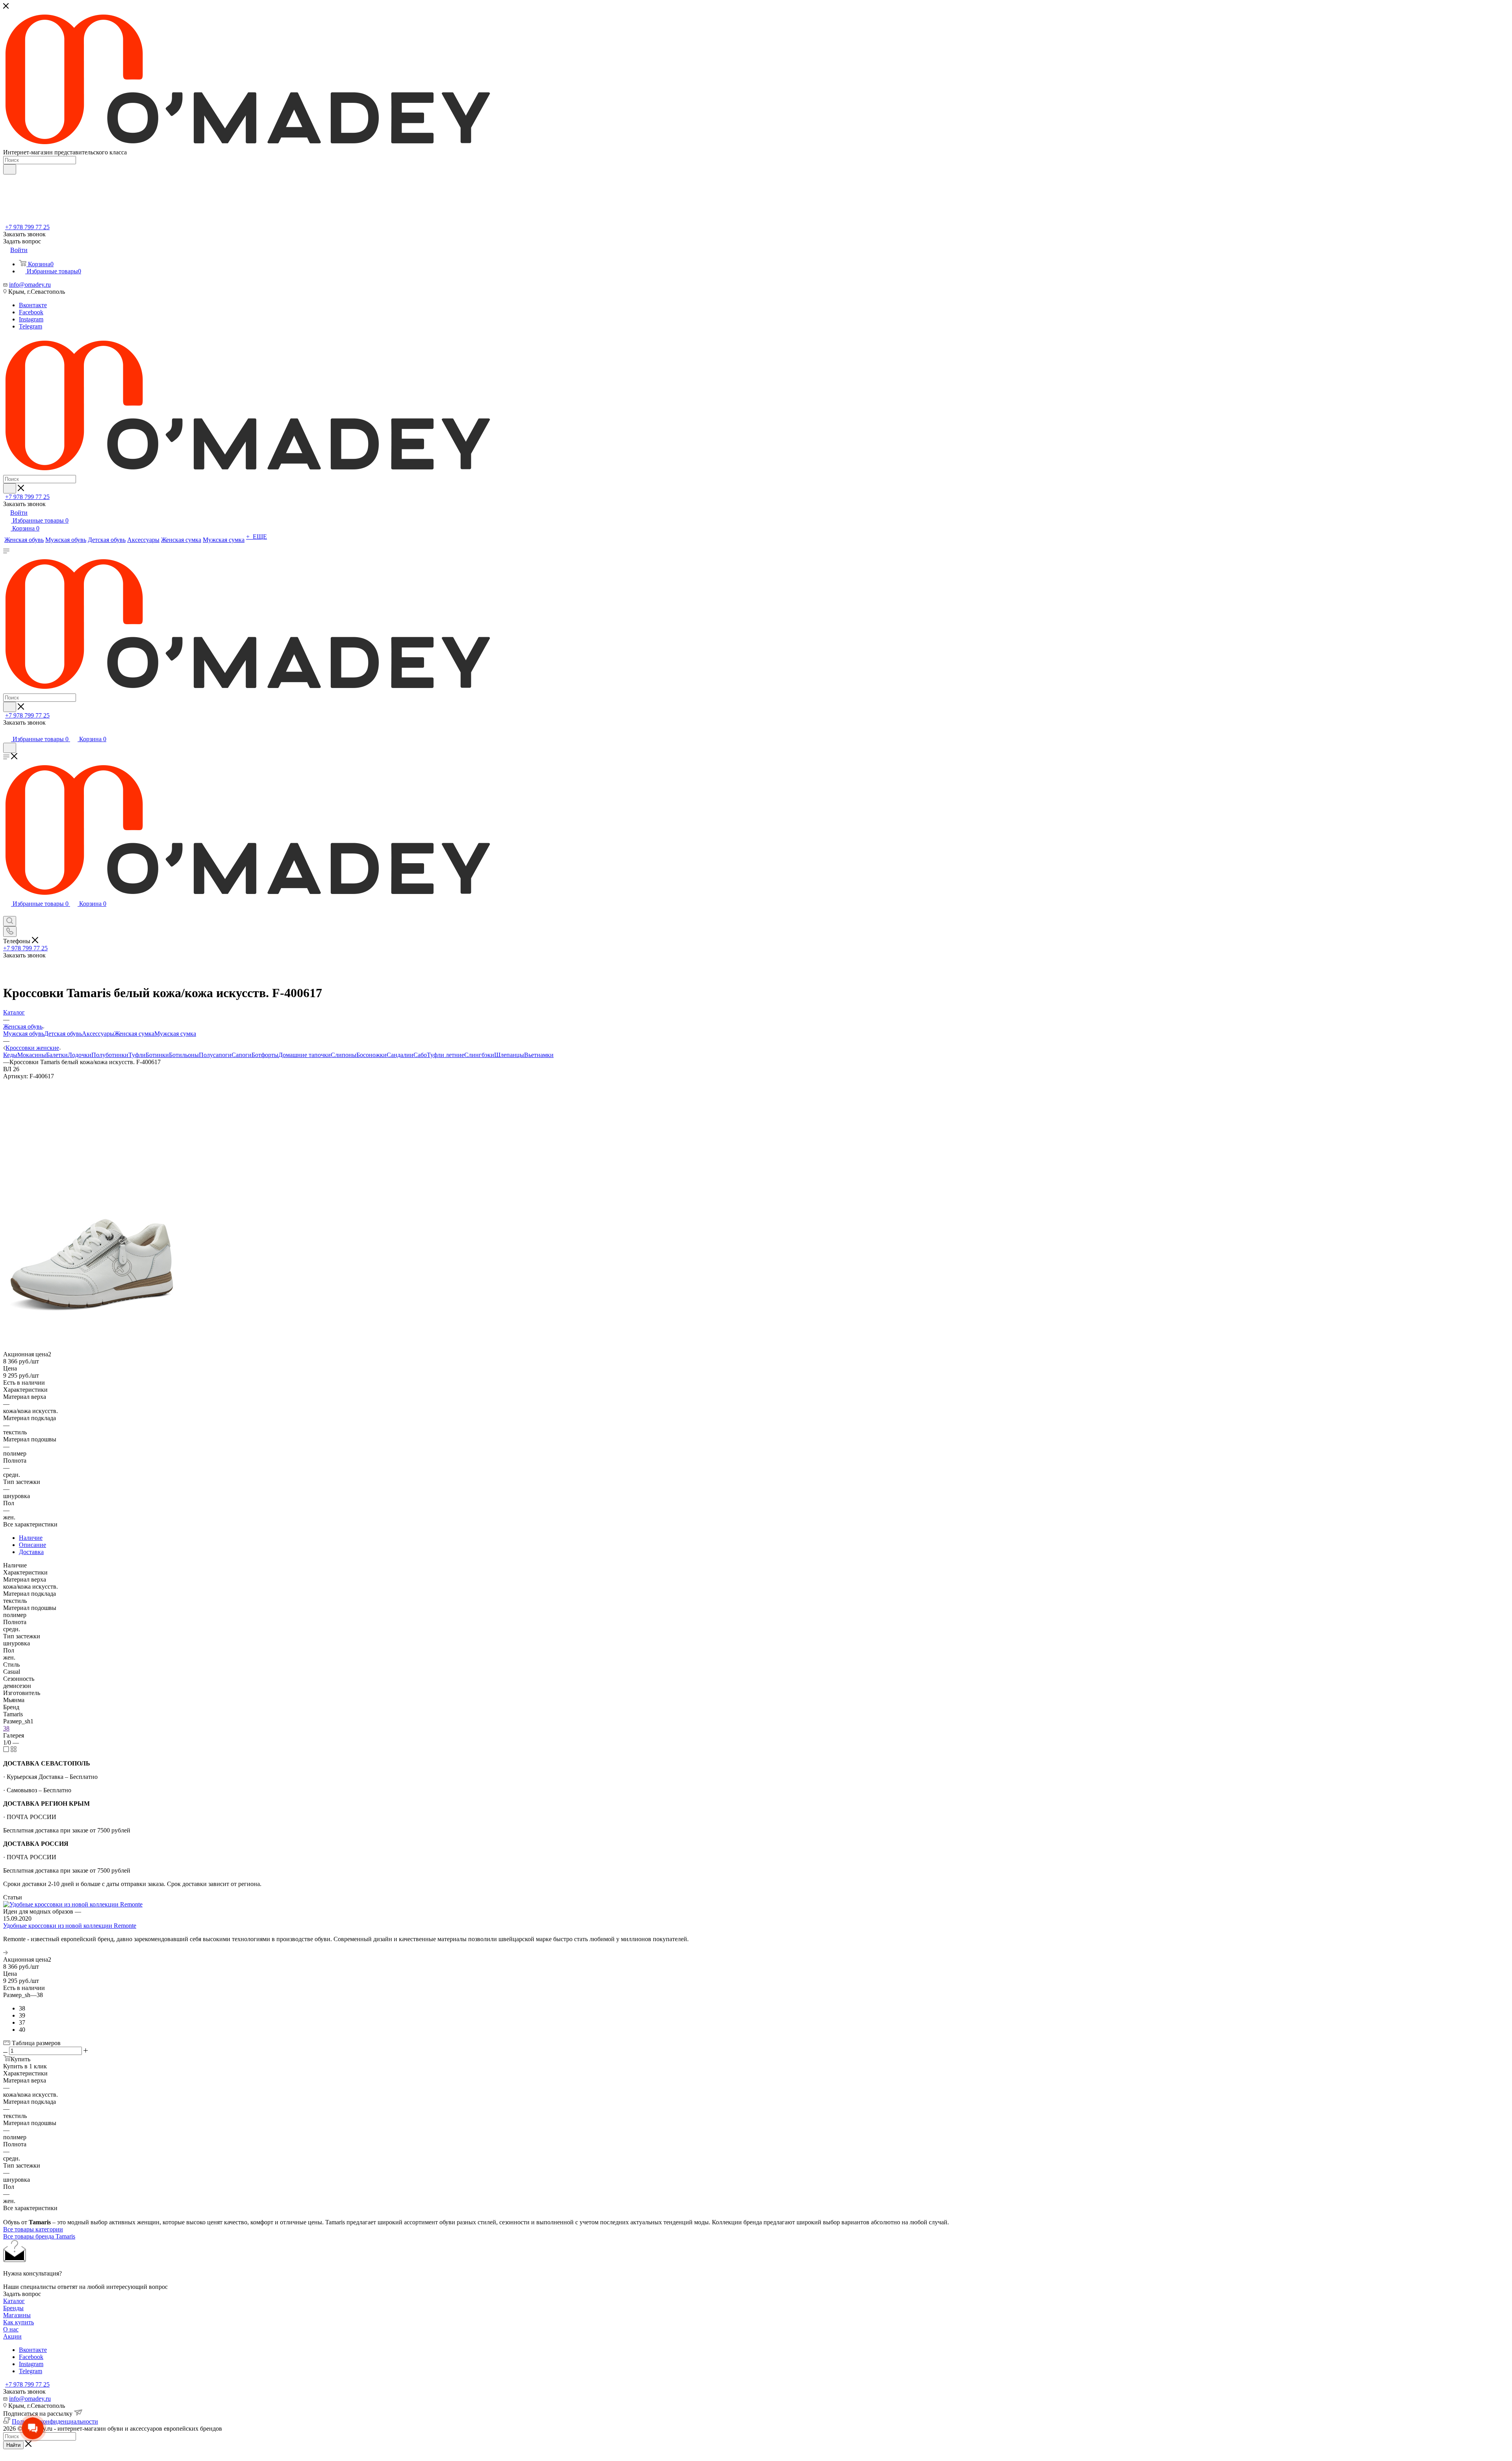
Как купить (19, 2322)
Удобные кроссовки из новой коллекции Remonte (70, 1926)
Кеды (10, 1055)
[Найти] (10, 169)
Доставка (31, 1552)
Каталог (14, 2301)
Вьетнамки (539, 1055)
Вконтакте (33, 305)
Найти (13, 2445)
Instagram (31, 319)
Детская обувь (63, 1034)
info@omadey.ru (30, 285)
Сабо (420, 1055)
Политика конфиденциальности (55, 2421)
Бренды (13, 2308)
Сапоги (242, 1055)
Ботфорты (265, 1055)
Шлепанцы (509, 1055)
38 (6, 1728)
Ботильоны (184, 1055)
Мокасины (32, 1055)
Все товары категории (33, 2229)
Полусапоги (215, 1055)
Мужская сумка (175, 1034)
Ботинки (157, 1055)
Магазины (17, 2315)
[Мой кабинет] (7, 731)
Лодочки (80, 1055)
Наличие (31, 1538)
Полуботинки (110, 1055)
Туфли (137, 1055)
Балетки (57, 1055)
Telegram (31, 326)
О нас (11, 2329)
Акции (12, 2336)
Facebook (31, 312)
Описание (32, 1545)
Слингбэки (479, 1055)
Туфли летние (446, 1055)
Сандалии (400, 1055)
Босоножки (372, 1055)
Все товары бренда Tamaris (39, 2236)
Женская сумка (134, 1034)
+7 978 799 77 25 (27, 227)
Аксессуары (98, 1034)
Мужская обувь (24, 1034)
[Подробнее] (6, 1952)
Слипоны (344, 1055)
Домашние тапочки (305, 1055)
